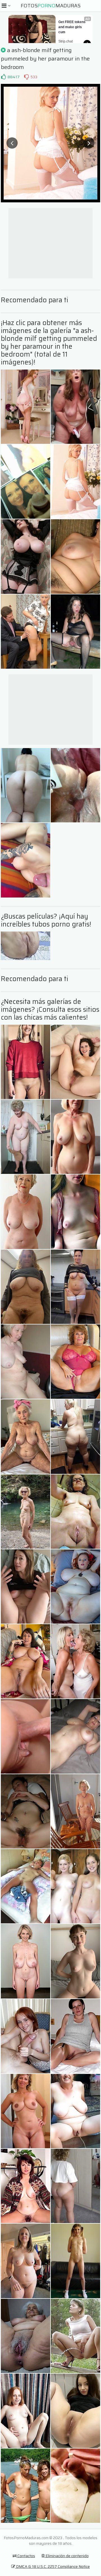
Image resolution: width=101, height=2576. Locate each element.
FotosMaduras (51, 6)
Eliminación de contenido (67, 2556)
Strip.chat (66, 41)
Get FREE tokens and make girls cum (72, 27)
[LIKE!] (3, 77)
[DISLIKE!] (26, 77)
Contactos (26, 2556)
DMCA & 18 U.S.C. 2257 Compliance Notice (52, 2566)
